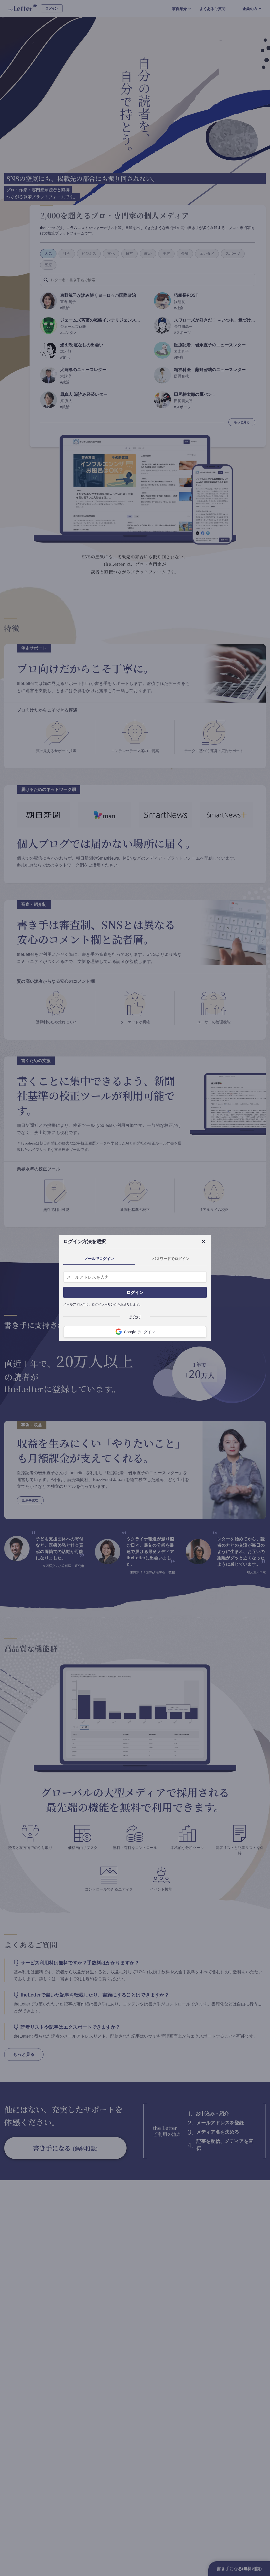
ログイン (135, 1292)
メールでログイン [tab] (99, 1258)
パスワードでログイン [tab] (171, 1258)
